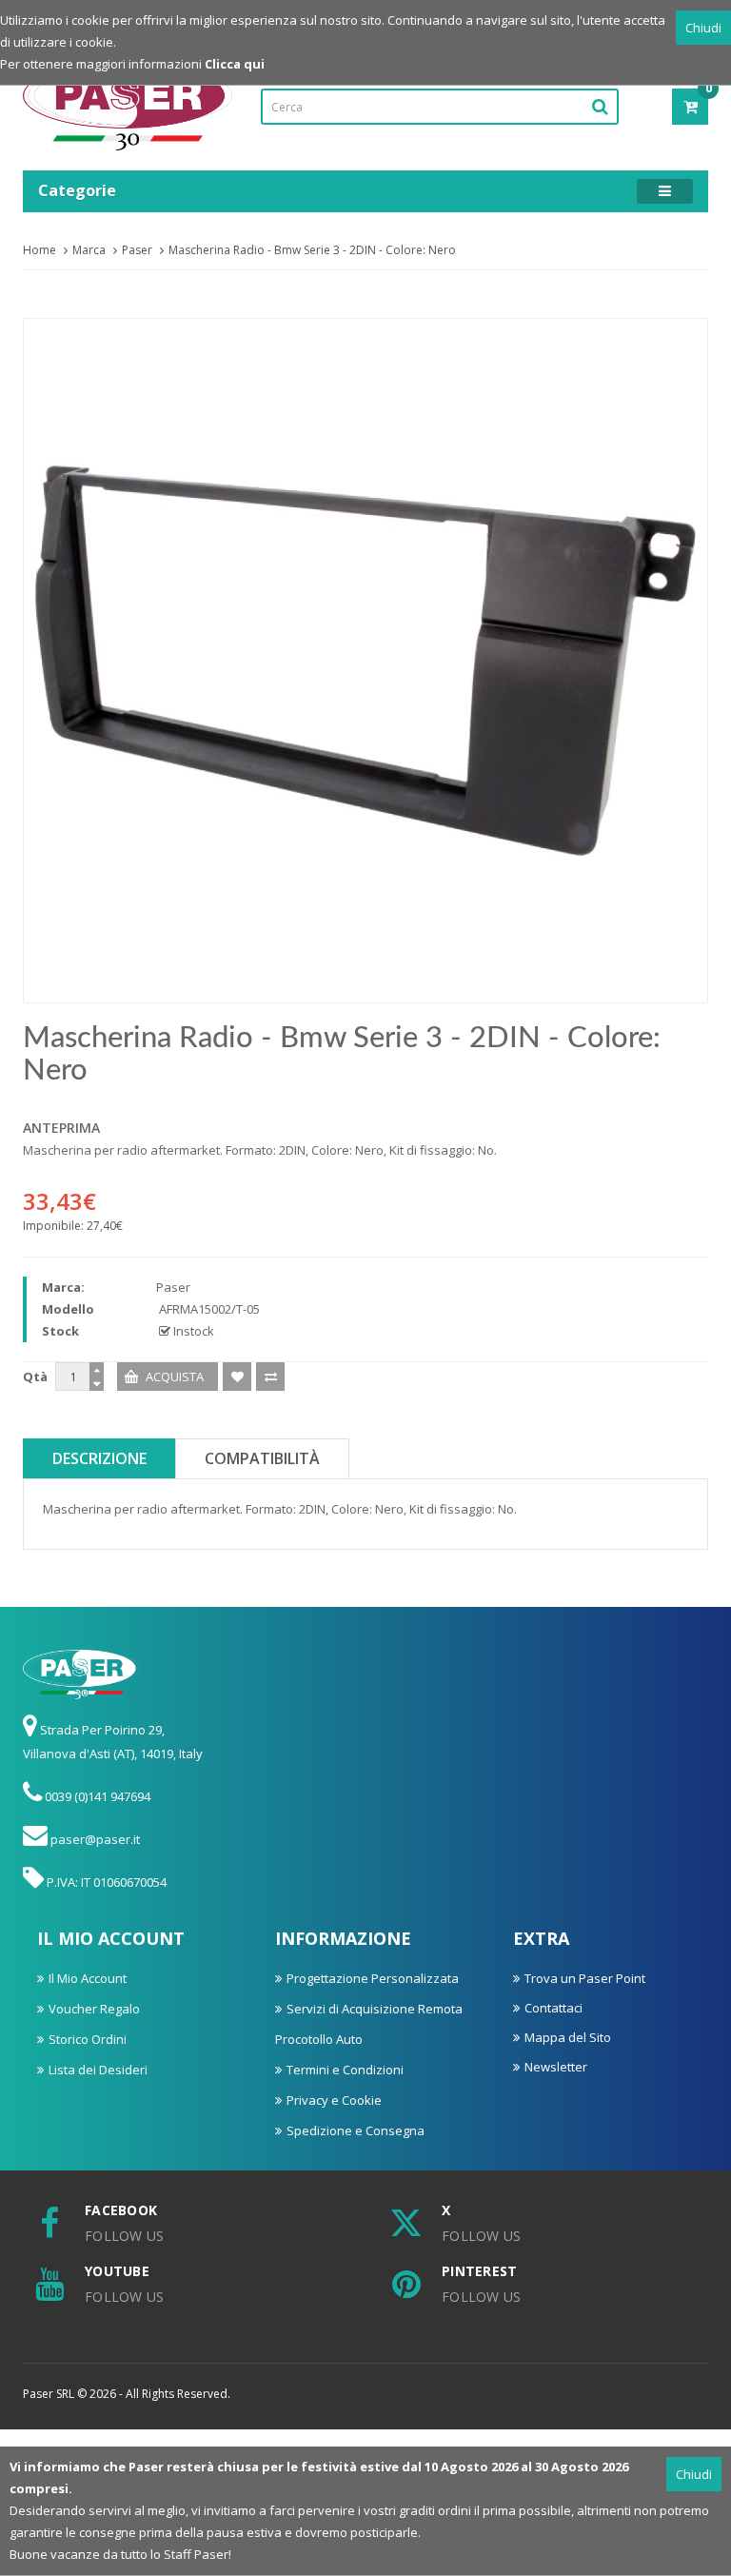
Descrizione (99, 1458)
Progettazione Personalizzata (373, 1978)
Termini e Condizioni (345, 2070)
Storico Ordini (88, 2039)
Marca (89, 250)
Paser (137, 250)
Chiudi (703, 28)
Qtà (35, 1377)
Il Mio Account (88, 1978)
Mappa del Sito (568, 2037)
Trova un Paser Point (585, 1978)
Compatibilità (262, 1458)
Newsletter (556, 2067)
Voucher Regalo (94, 2009)
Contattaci (553, 2008)
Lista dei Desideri (98, 2070)
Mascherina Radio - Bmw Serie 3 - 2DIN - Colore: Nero (312, 250)
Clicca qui (235, 64)
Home (40, 250)
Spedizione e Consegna (356, 2130)
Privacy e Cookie (334, 2100)
